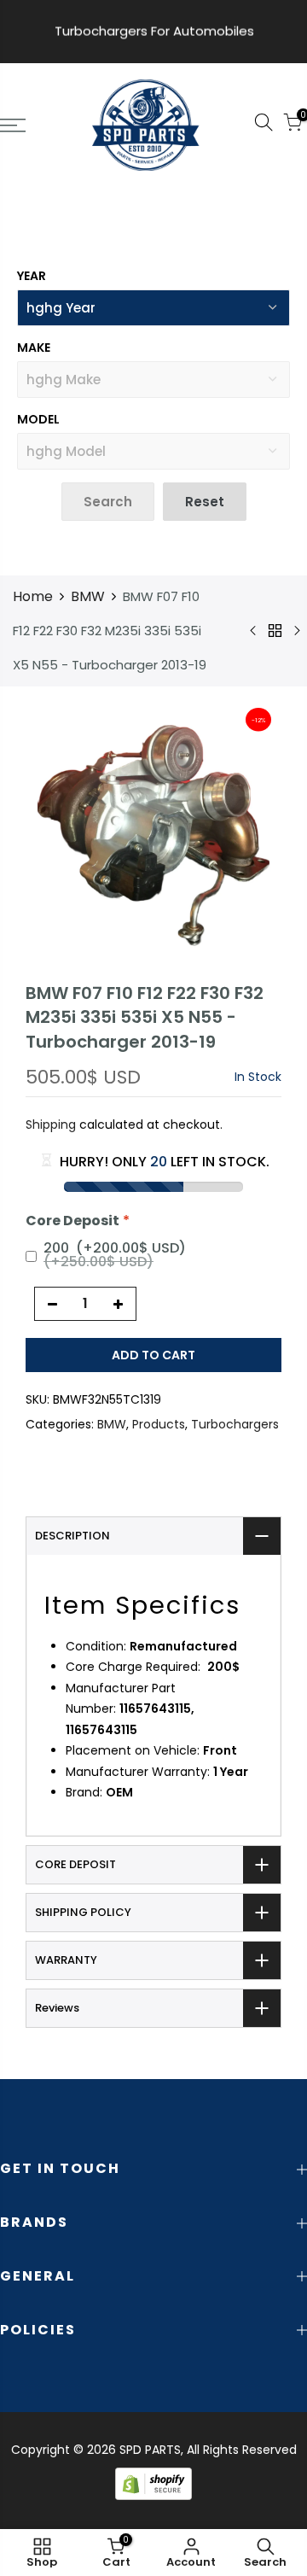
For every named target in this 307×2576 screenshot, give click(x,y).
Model (38, 419)
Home (33, 596)
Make (34, 348)
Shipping (51, 1124)
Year (32, 276)
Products (159, 1424)
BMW (88, 596)
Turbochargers (235, 1424)
